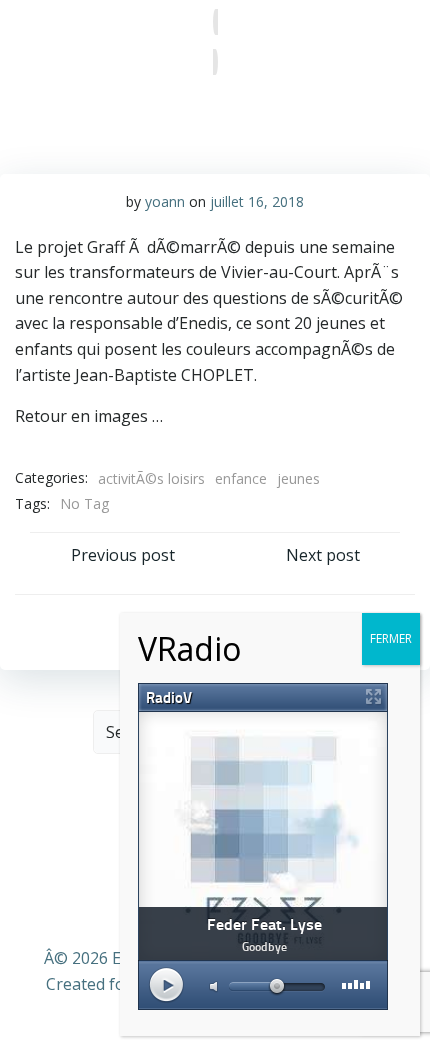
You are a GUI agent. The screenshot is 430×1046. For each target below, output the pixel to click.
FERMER (391, 638)
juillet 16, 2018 (257, 201)
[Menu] (215, 42)
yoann (165, 201)
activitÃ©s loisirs (151, 478)
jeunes (298, 478)
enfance (241, 478)
